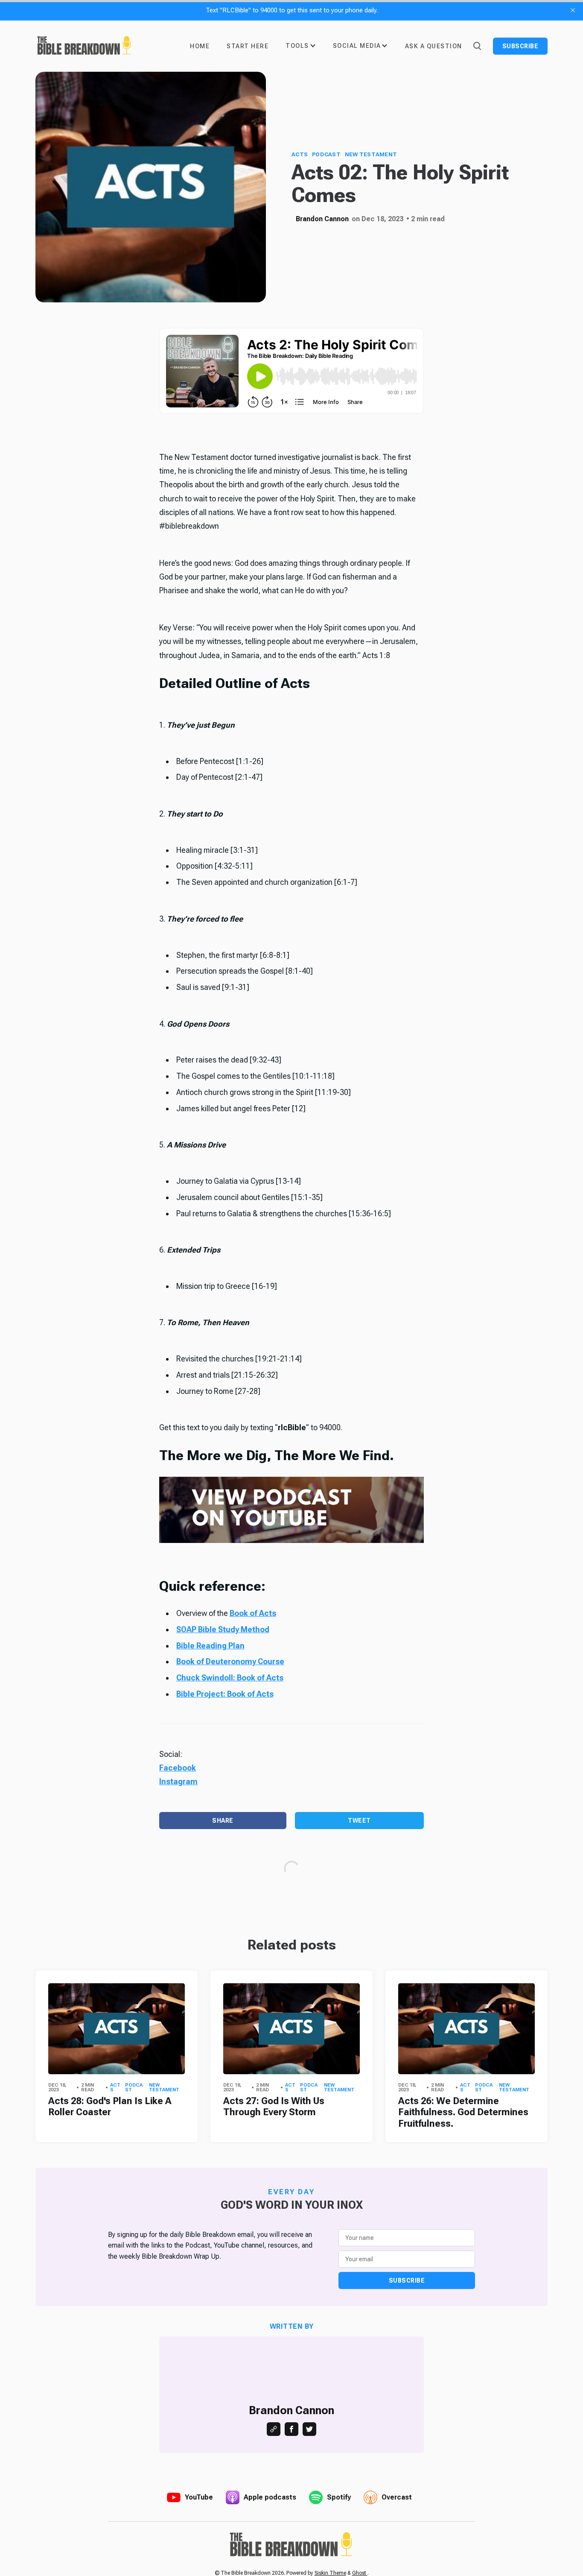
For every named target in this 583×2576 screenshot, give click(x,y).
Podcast (326, 154)
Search (477, 45)
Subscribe (520, 46)
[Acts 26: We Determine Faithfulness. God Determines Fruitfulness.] (466, 2029)
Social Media (357, 46)
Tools (297, 46)
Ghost (360, 2573)
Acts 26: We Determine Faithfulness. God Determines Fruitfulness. (463, 2112)
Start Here (248, 46)
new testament (371, 154)
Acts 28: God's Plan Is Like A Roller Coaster (110, 2106)
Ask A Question (434, 46)
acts (300, 154)
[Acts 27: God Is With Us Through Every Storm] (291, 2029)
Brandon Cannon (322, 219)
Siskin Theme (330, 2573)
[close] (573, 10)
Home (200, 46)
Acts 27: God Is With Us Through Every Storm (274, 2106)
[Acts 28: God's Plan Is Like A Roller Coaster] (117, 2029)
